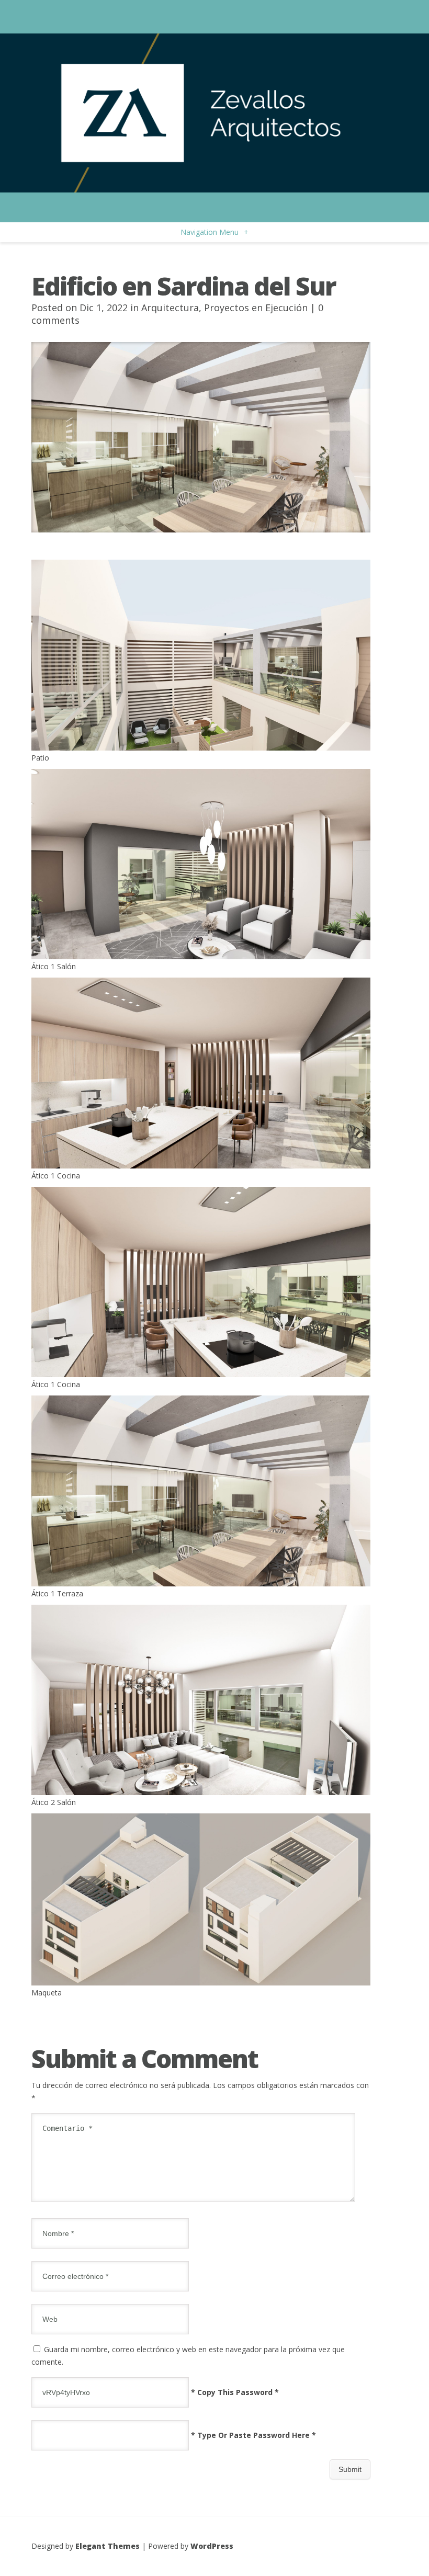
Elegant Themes (108, 2546)
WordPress (212, 2546)
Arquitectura (170, 308)
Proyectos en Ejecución (256, 308)
